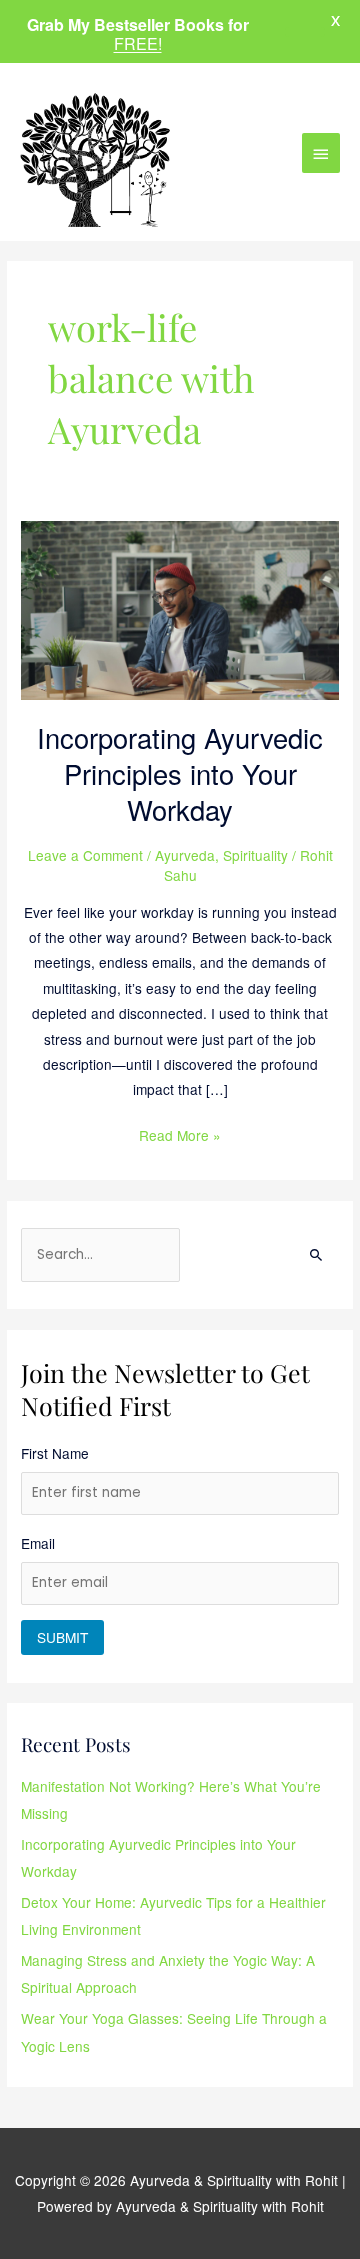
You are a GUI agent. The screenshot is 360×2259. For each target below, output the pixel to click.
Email (38, 1543)
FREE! (138, 43)
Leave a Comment (85, 855)
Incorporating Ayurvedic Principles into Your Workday (180, 773)
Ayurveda (185, 855)
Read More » (180, 1134)
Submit (62, 1637)
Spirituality (255, 855)
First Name (55, 1453)
